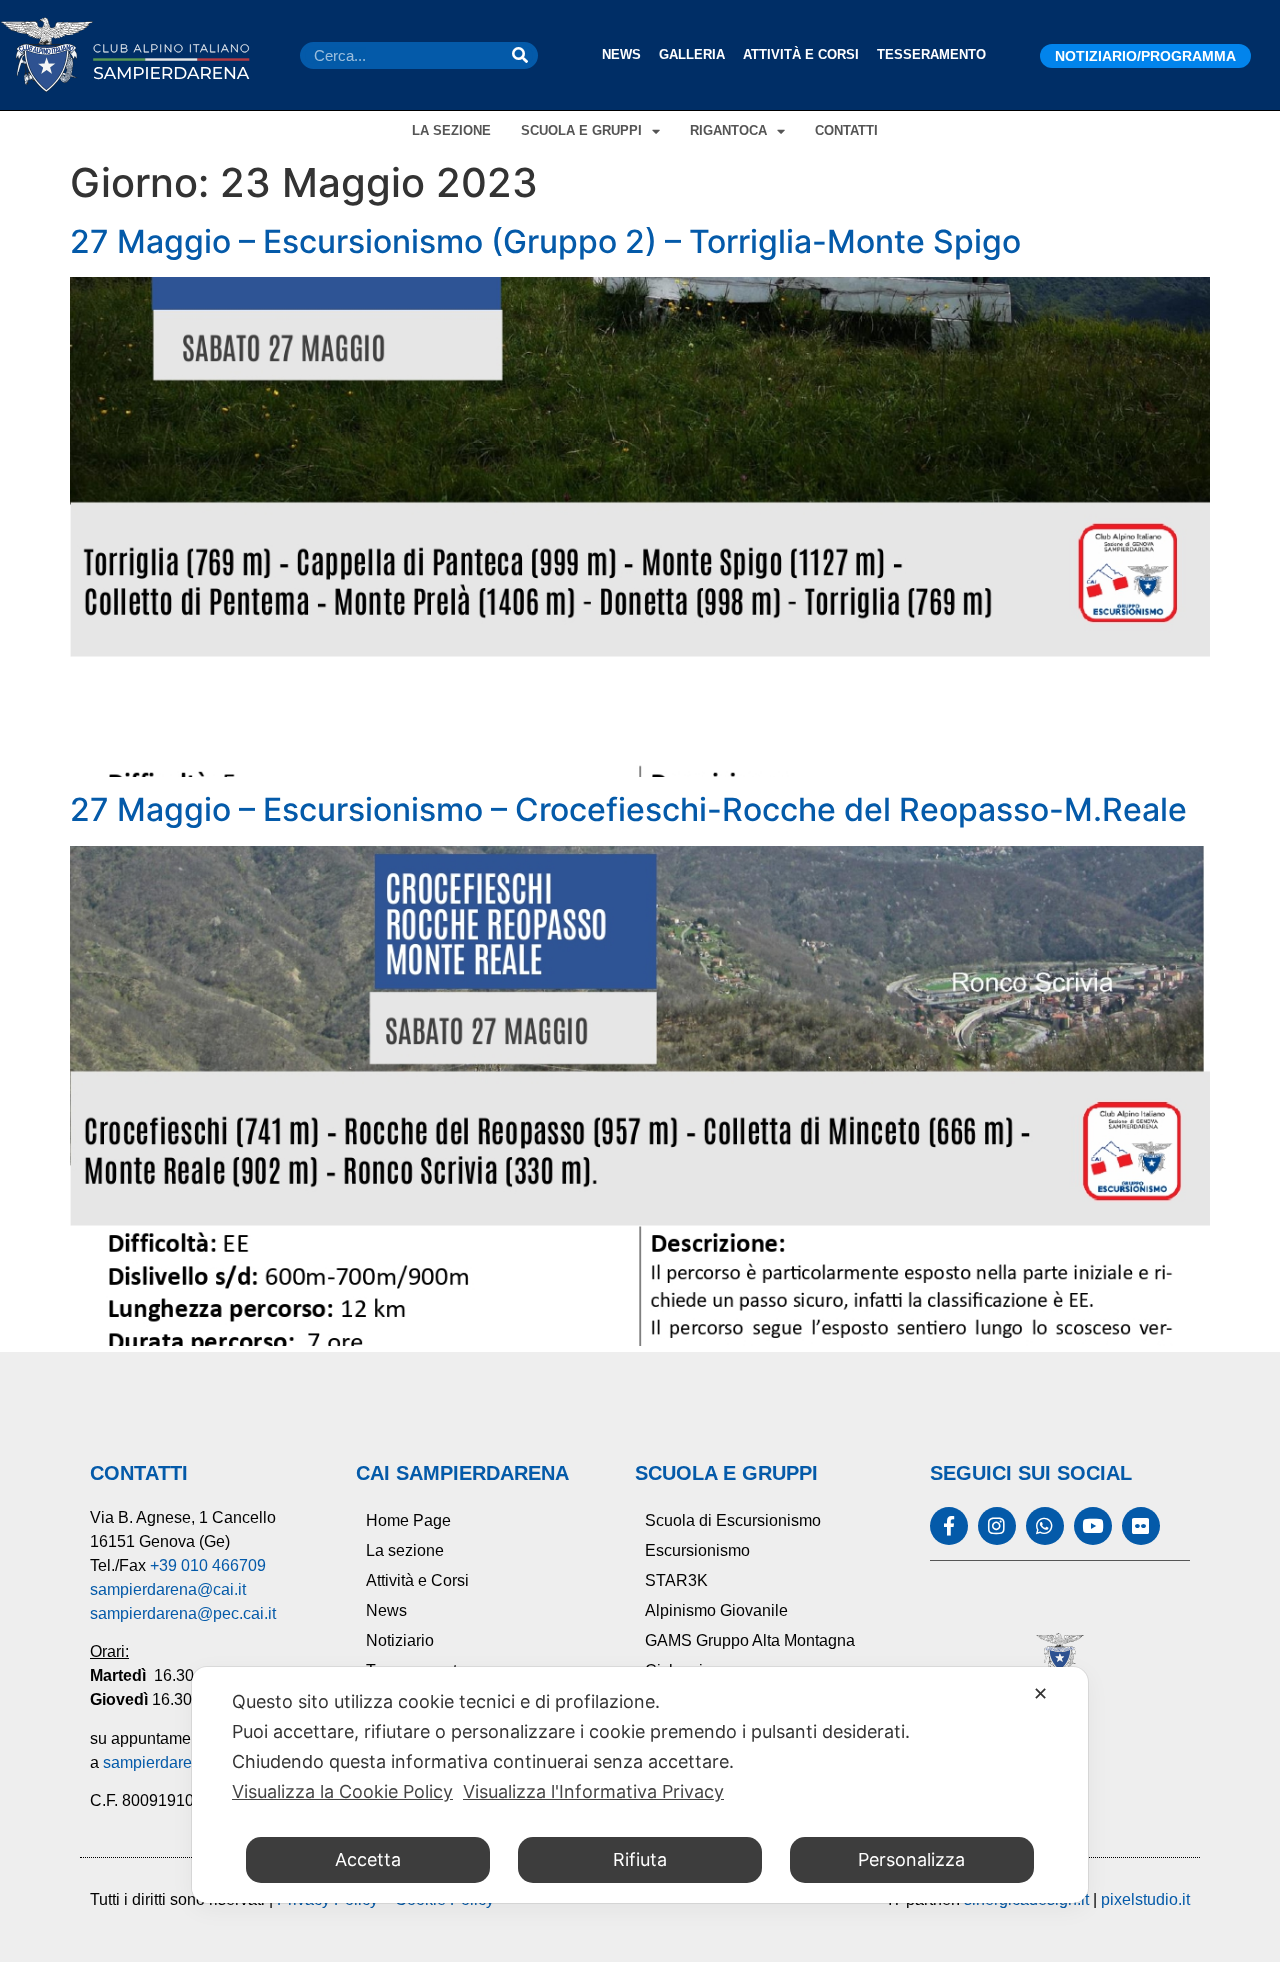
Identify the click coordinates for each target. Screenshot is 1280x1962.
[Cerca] (520, 55)
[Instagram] (997, 1526)
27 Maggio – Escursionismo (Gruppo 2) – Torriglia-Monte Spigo (545, 241)
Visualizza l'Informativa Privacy (593, 1791)
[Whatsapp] (1045, 1526)
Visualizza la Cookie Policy (342, 1791)
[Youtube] (1093, 1526)
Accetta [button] (368, 1859)
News (621, 54)
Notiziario (400, 1640)
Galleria (692, 54)
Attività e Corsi (801, 54)
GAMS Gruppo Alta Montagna (750, 1640)
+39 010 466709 (208, 1565)
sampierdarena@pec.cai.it (183, 1613)
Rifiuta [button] (640, 1859)
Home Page (408, 1520)
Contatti (846, 130)
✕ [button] (1040, 1693)
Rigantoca (728, 130)
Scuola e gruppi (581, 130)
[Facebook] (949, 1526)
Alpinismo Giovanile (716, 1610)
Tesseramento (931, 54)
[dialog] (640, 1785)
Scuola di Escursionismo (733, 1520)
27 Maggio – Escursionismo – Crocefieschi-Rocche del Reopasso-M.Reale (628, 809)
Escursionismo (697, 1550)
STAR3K (676, 1580)
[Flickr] (1141, 1526)
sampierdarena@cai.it (168, 1589)
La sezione (451, 130)
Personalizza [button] (911, 1859)
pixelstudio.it (1145, 1899)
